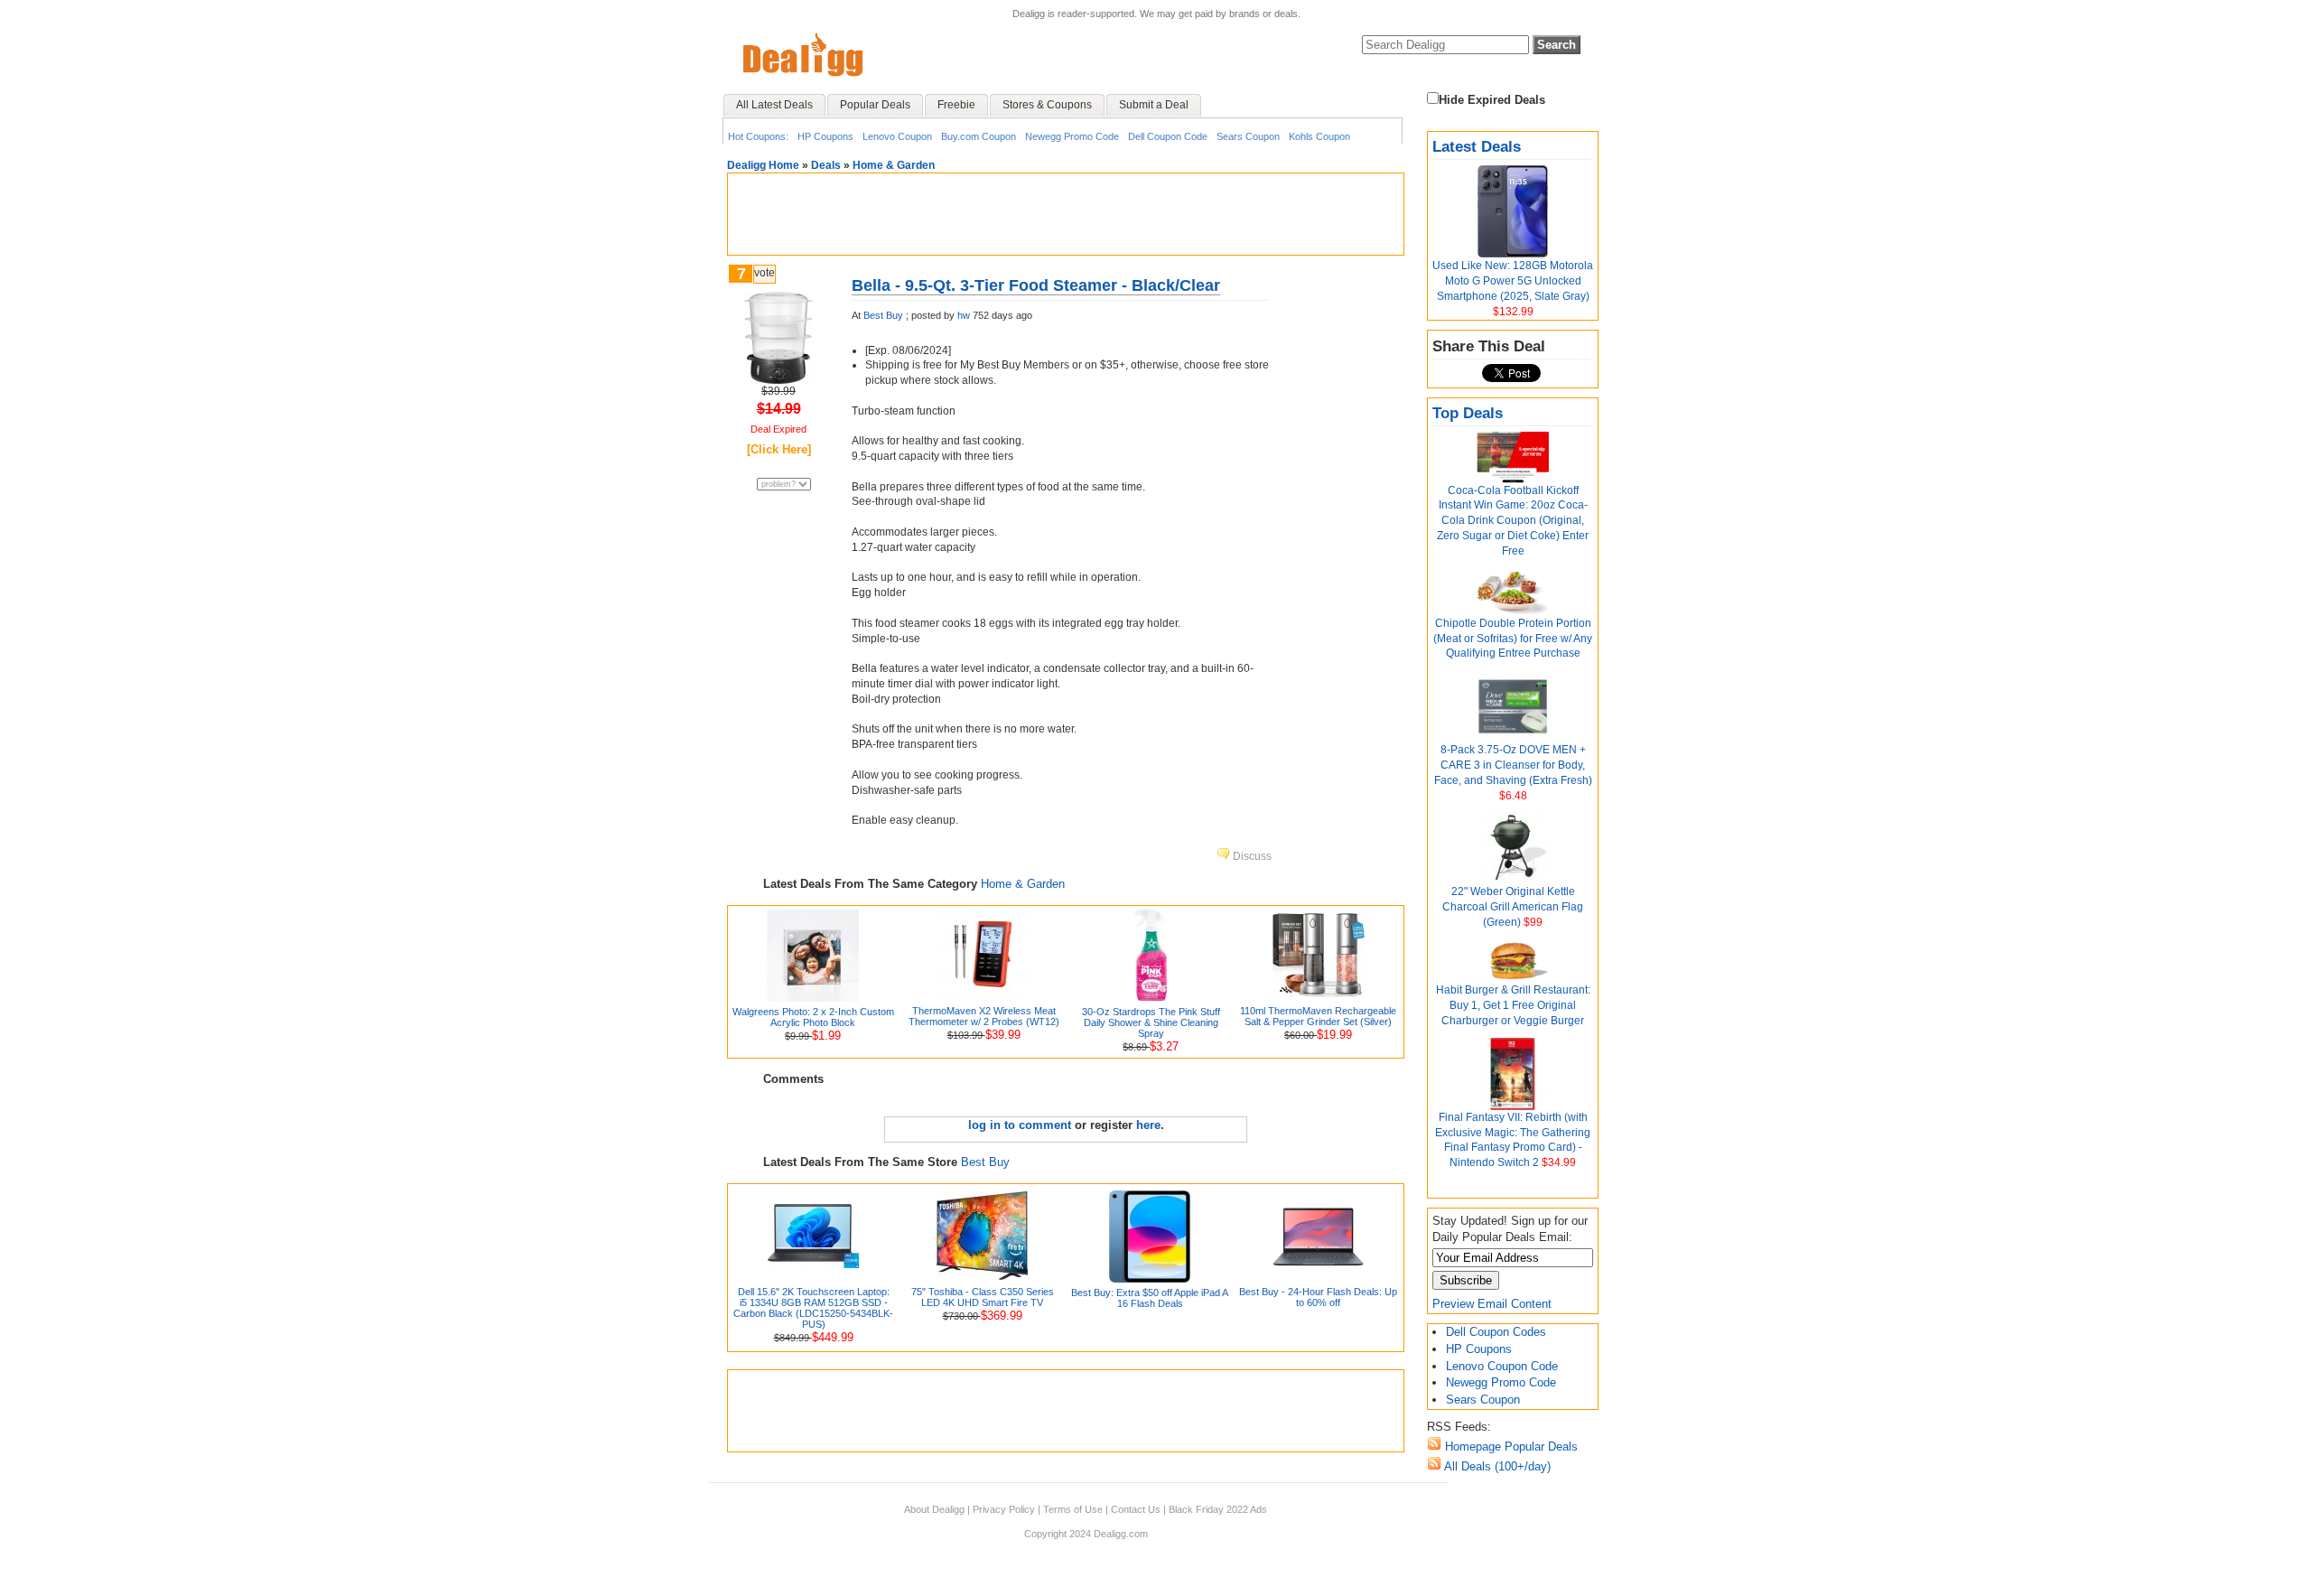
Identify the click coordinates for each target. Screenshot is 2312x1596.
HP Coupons (825, 136)
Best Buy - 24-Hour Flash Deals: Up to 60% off (1318, 1297)
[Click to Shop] (778, 380)
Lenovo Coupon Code (1502, 1366)
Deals (826, 165)
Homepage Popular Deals (1510, 1447)
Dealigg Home (763, 165)
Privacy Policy (1004, 1509)
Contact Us (1136, 1509)
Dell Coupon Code (1168, 136)
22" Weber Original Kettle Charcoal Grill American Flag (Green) (1513, 907)
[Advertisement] (1066, 214)
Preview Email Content (1492, 1304)
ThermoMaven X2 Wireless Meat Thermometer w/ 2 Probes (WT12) (984, 1016)
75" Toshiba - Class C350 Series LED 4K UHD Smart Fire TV (983, 1297)
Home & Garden (894, 165)
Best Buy (883, 315)
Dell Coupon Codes (1496, 1332)
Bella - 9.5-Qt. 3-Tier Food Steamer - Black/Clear (1036, 285)
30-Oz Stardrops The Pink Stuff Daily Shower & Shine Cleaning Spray (1151, 1022)
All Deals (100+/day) (1496, 1466)
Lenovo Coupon (897, 136)
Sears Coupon (1248, 136)
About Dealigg (934, 1509)
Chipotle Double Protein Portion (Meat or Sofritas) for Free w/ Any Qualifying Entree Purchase (1513, 639)
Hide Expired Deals (1492, 100)
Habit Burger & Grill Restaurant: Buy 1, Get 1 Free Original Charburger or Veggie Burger (1513, 1005)
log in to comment (1020, 1125)
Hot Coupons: (758, 136)
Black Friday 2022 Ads (1218, 1509)
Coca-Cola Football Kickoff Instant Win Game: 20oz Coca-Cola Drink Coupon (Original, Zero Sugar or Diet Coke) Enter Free (1513, 521)
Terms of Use (1073, 1509)
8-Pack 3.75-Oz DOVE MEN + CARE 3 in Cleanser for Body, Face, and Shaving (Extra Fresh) (1513, 765)
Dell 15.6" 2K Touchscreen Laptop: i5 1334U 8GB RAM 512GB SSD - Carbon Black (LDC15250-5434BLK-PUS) (813, 1308)
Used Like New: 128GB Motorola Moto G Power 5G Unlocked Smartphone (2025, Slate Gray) (1513, 281)
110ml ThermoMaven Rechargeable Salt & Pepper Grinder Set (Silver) (1318, 1016)
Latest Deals (1477, 147)
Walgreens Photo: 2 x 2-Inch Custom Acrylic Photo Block (813, 1017)
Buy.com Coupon (979, 136)
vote (764, 273)
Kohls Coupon (1319, 136)
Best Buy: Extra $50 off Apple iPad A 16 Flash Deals (1150, 1298)
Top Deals (1468, 413)
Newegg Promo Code (1072, 136)
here (1148, 1125)
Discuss (1251, 856)
